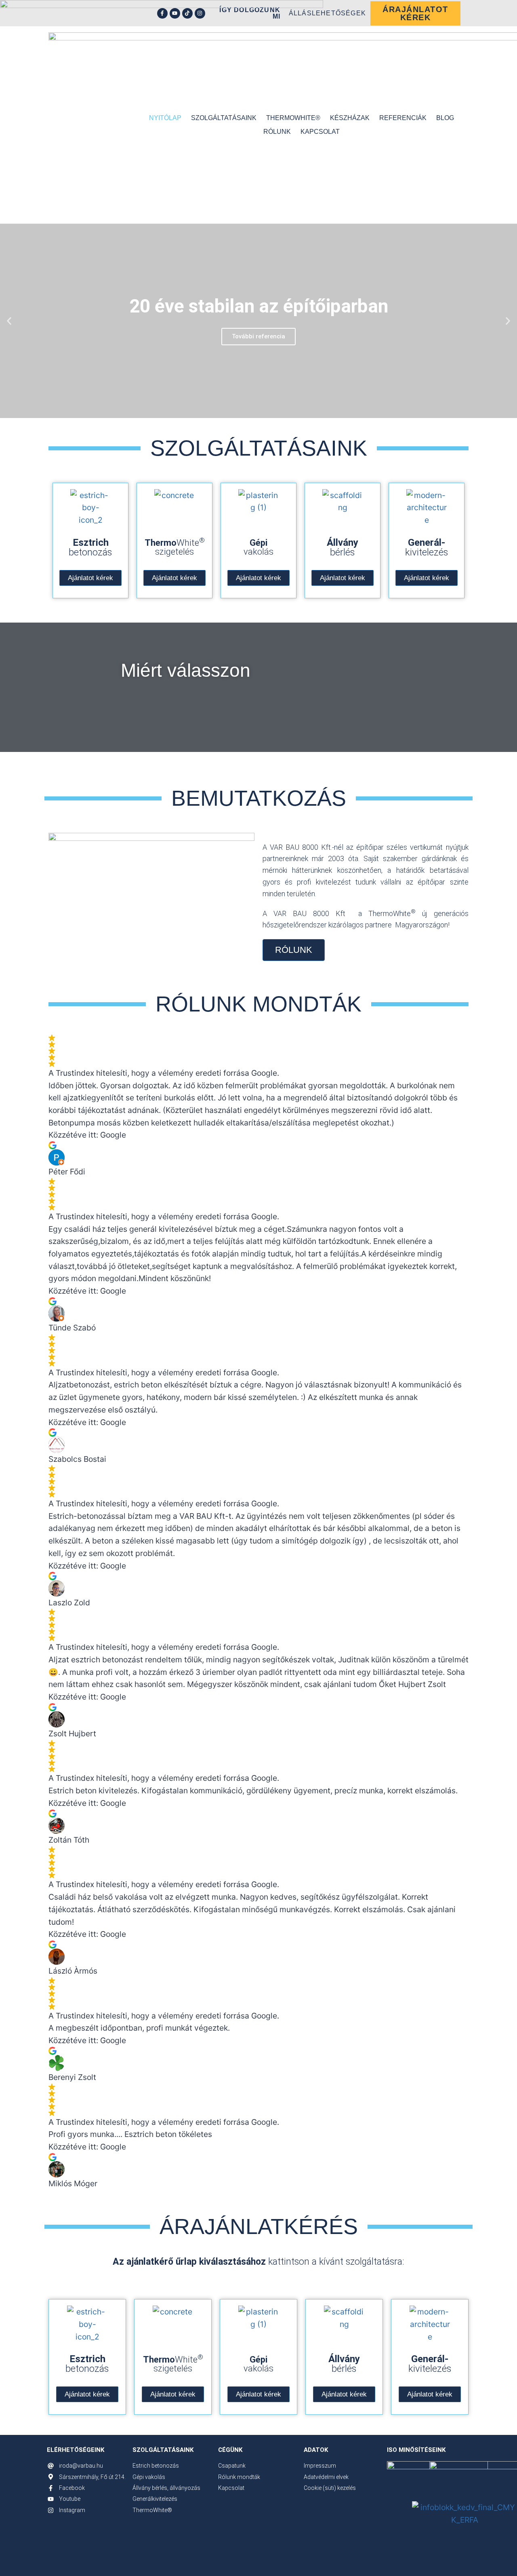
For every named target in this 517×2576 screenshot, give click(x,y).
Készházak (350, 118)
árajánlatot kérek (415, 13)
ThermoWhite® (293, 118)
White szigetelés (175, 547)
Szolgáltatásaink (224, 118)
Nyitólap (165, 118)
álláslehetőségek (327, 13)
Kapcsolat (320, 132)
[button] (9, 321)
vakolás (258, 547)
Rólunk (277, 132)
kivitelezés (427, 547)
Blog (445, 118)
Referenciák (403, 118)
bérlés (343, 547)
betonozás (90, 547)
